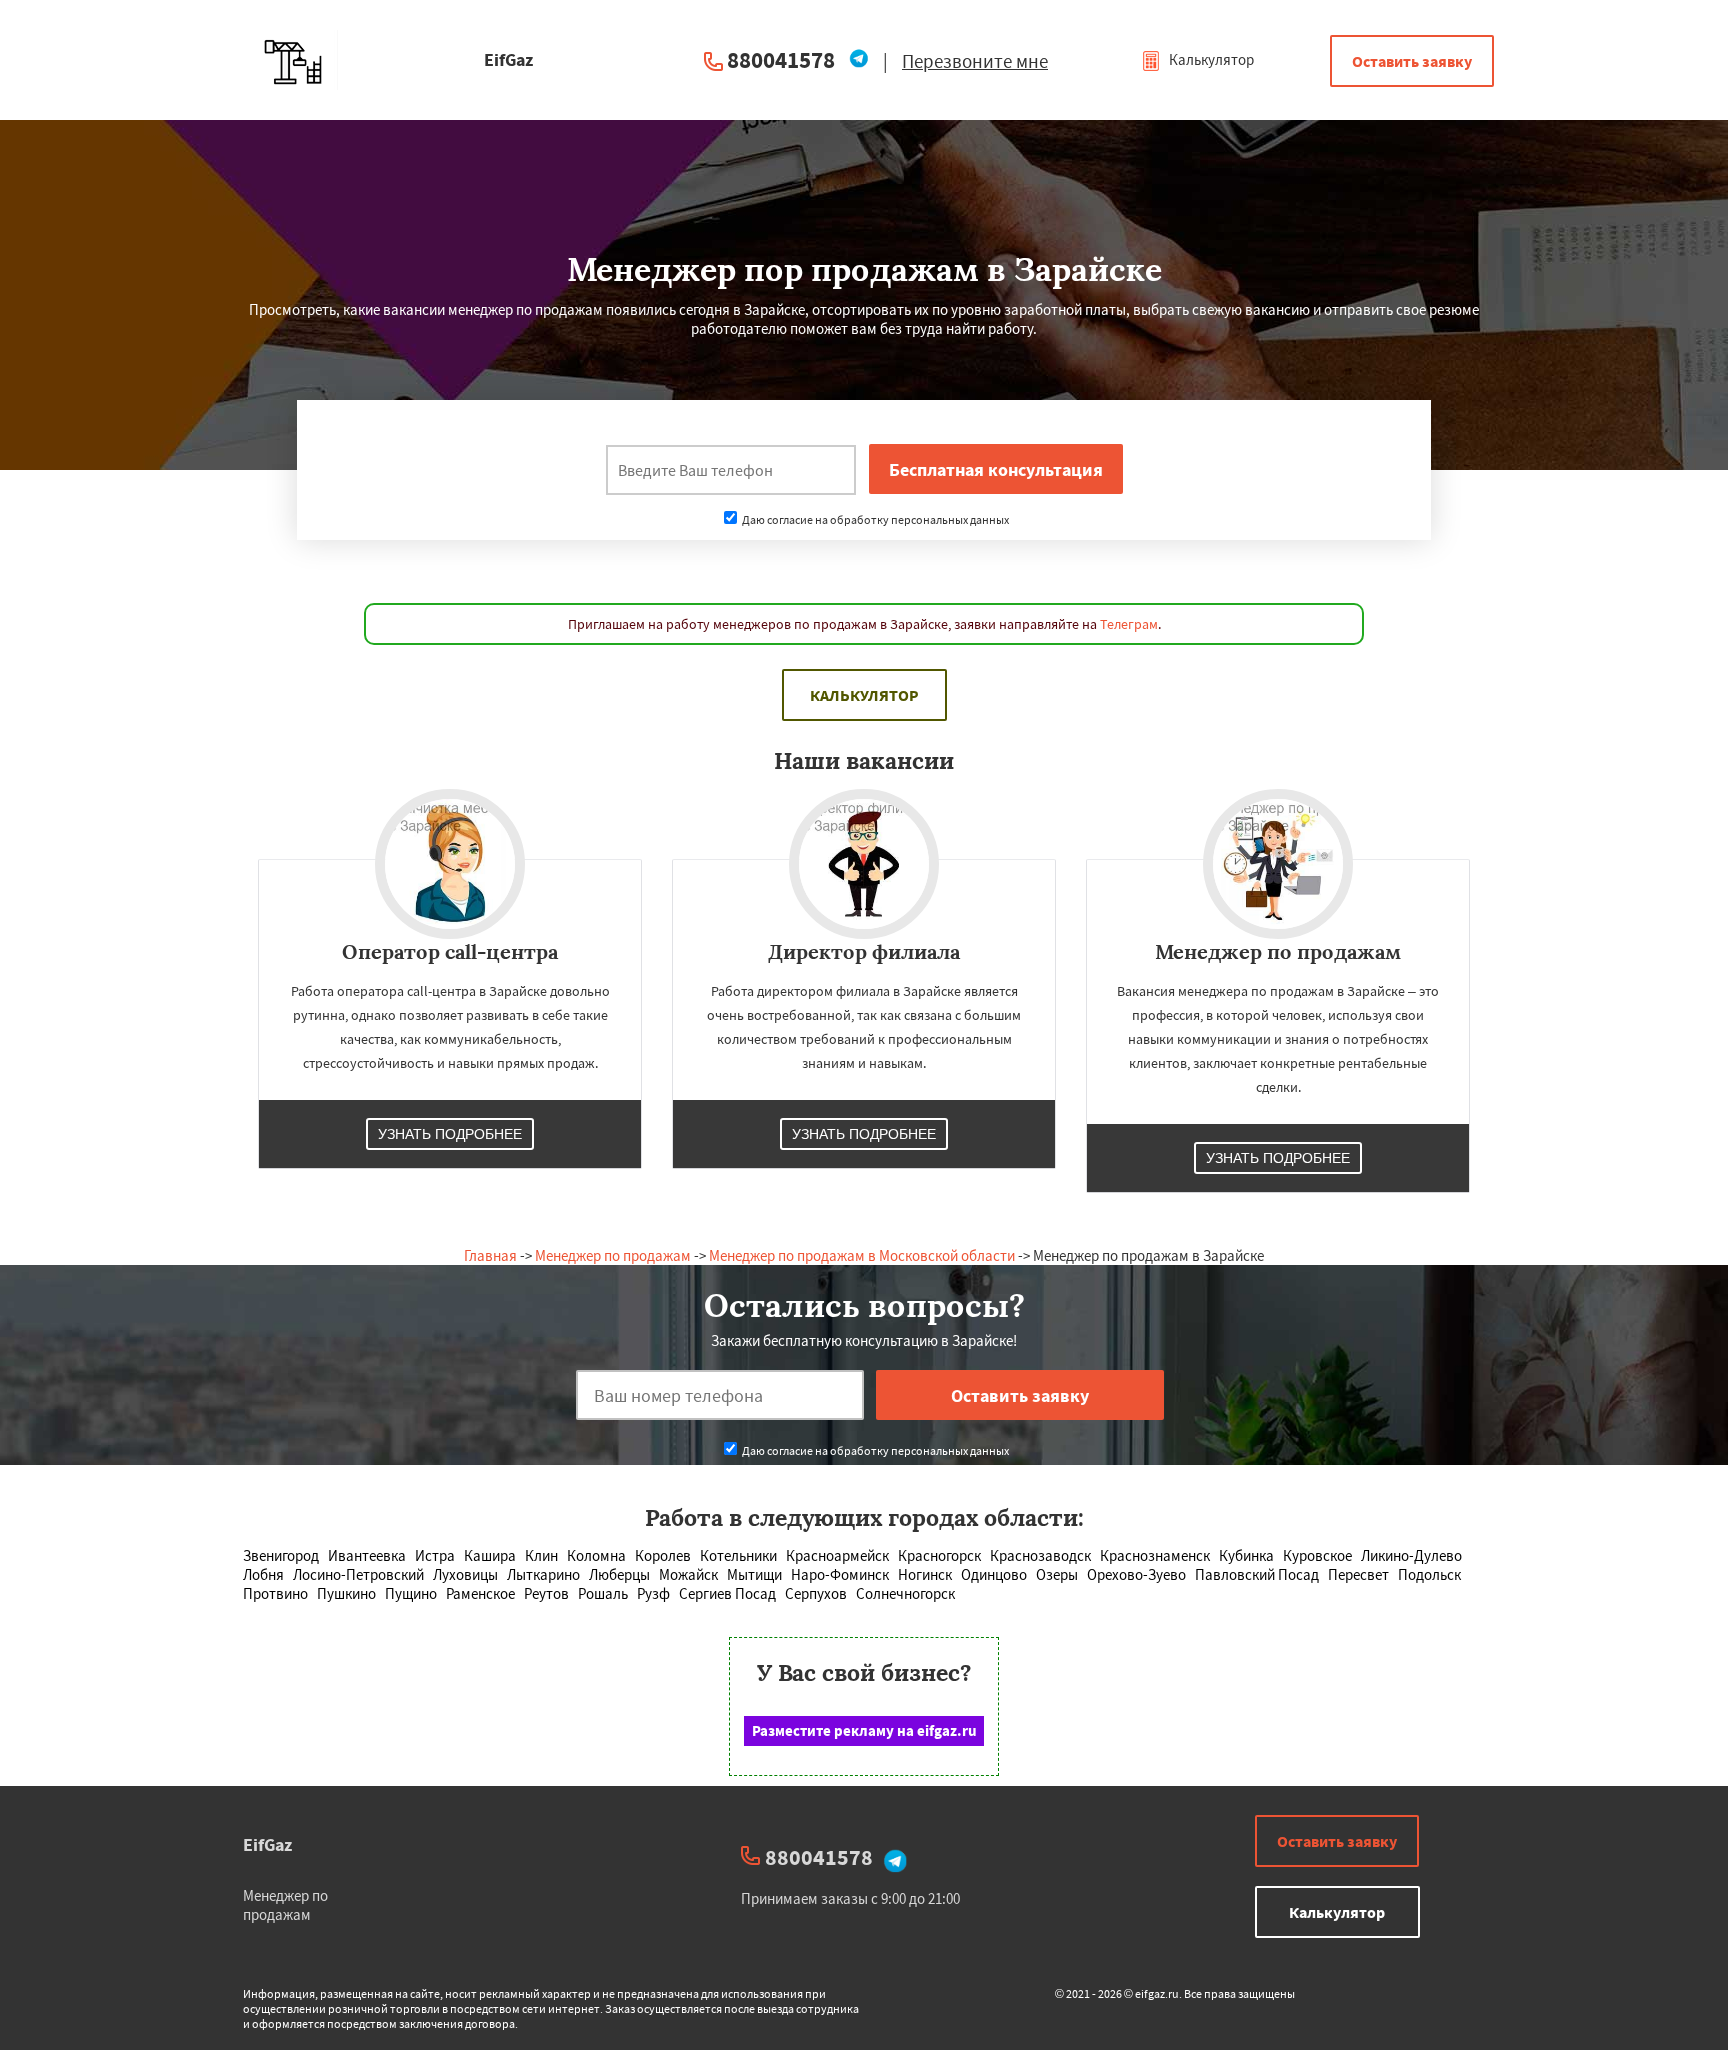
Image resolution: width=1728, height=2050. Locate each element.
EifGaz (267, 1844)
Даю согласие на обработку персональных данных (874, 519)
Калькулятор (1210, 59)
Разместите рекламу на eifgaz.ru (864, 1730)
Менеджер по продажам (613, 1255)
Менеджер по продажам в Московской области (862, 1255)
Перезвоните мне (975, 61)
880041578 (781, 59)
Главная (490, 1255)
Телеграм (1129, 624)
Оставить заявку (1412, 61)
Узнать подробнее (450, 1134)
